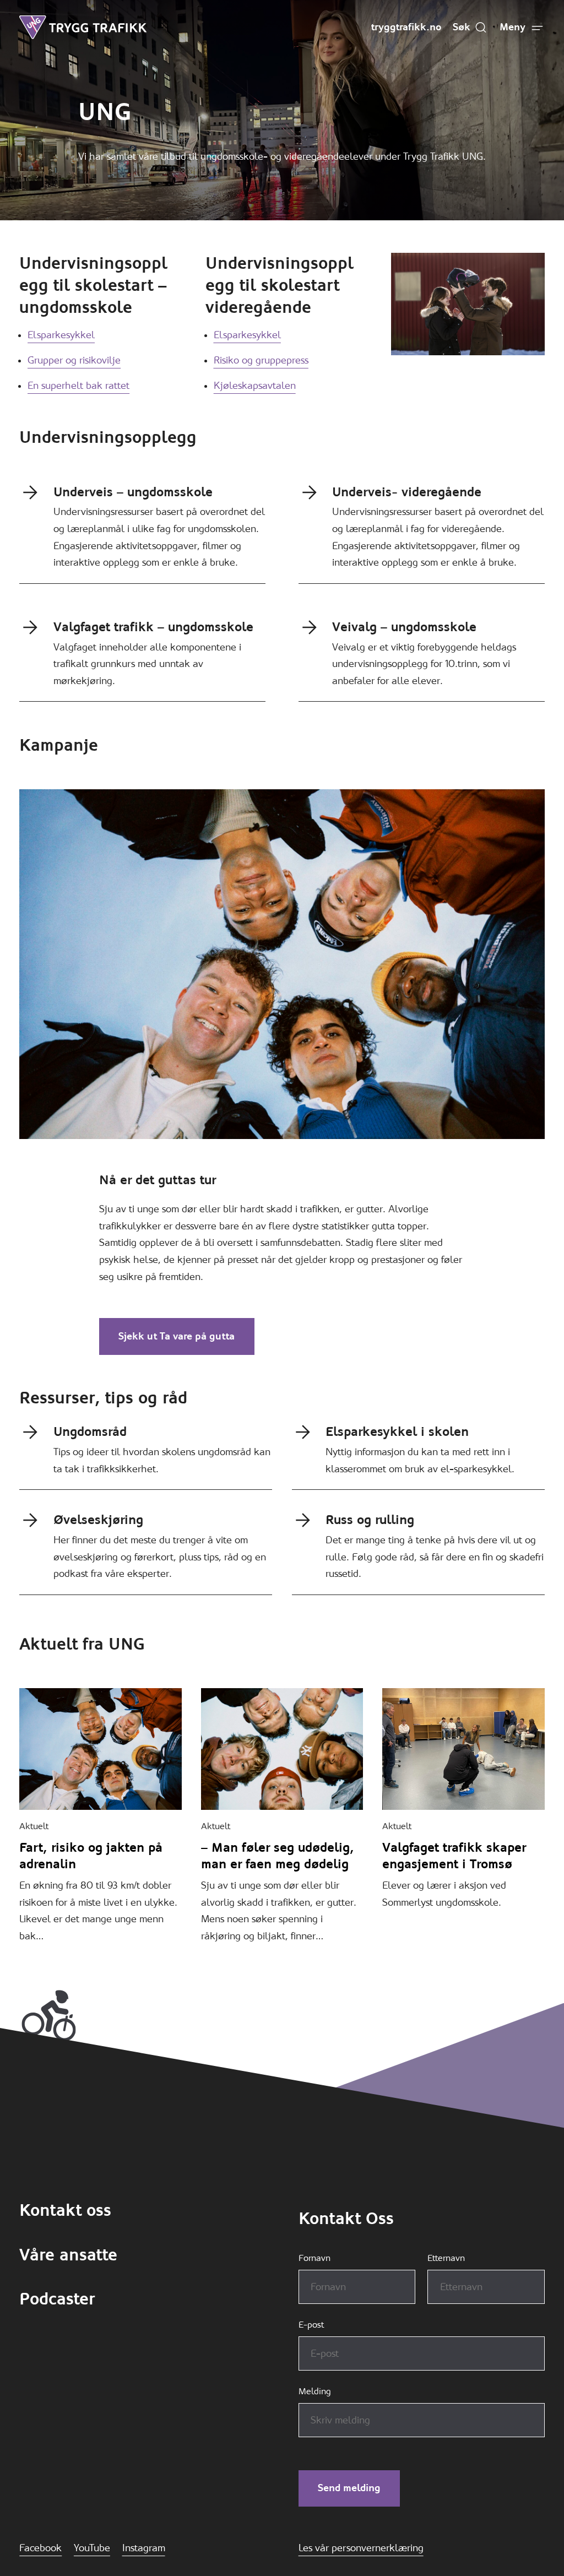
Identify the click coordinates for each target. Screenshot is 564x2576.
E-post (311, 2325)
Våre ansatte (68, 2255)
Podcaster (57, 2299)
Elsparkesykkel (61, 335)
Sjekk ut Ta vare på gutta (177, 1336)
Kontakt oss (65, 2210)
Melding (315, 2391)
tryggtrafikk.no (406, 27)
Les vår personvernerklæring (361, 2548)
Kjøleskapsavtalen (255, 386)
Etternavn (446, 2258)
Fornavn (314, 2258)
